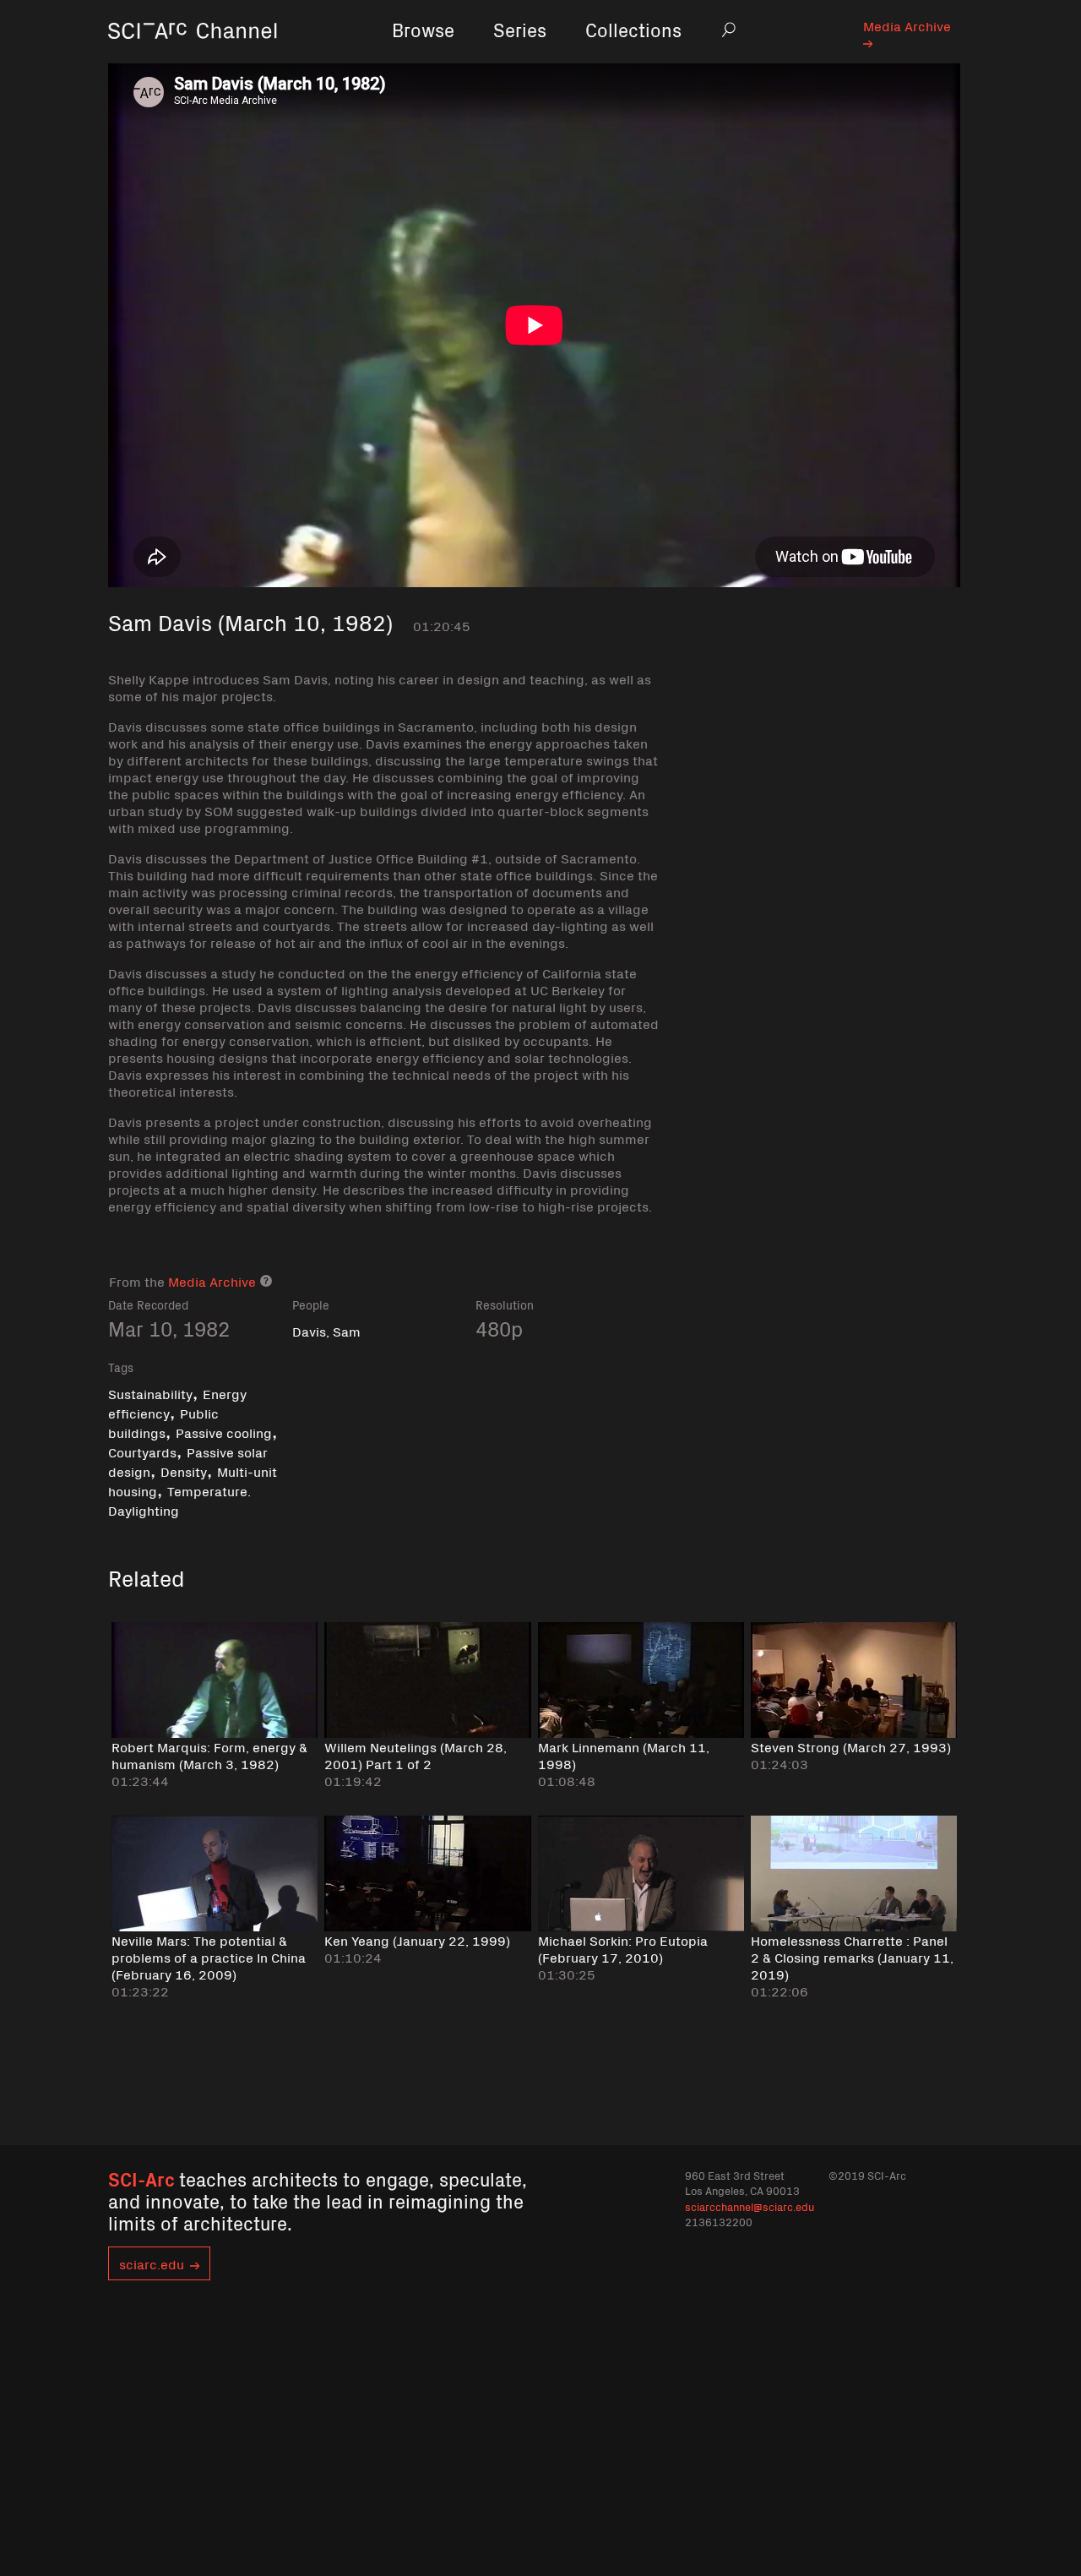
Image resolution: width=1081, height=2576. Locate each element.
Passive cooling (224, 1432)
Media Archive (907, 25)
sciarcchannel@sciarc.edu (750, 2206)
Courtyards (142, 1451)
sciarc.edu (152, 2263)
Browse (423, 29)
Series (520, 29)
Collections (633, 29)
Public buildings (163, 1422)
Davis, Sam (326, 1331)
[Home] (193, 54)
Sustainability (150, 1393)
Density (184, 1471)
